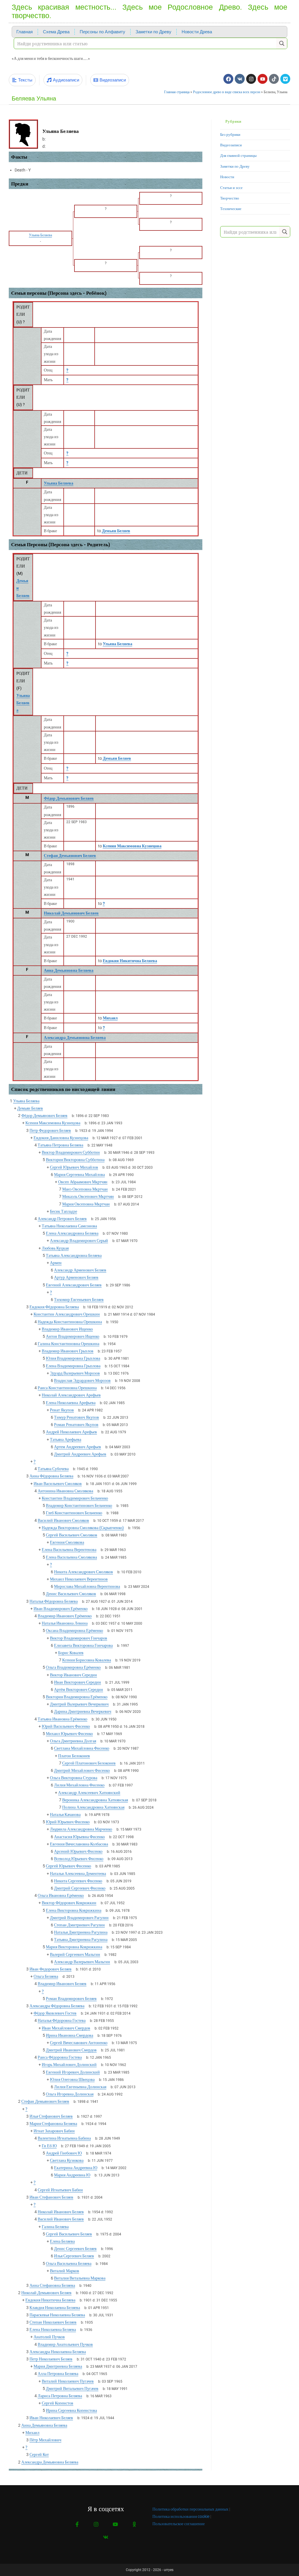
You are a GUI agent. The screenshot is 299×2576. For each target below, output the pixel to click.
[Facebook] (228, 79)
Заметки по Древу (153, 32)
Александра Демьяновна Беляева (75, 1038)
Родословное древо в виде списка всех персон (227, 92)
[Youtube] (263, 79)
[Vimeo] (285, 79)
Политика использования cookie (181, 2516)
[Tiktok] (274, 79)
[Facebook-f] (77, 2524)
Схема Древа (56, 32)
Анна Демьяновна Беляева (69, 970)
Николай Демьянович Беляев (71, 913)
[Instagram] (251, 79)
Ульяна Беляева (59, 483)
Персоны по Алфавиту (102, 32)
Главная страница (177, 92)
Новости (227, 177)
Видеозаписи (231, 145)
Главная (25, 32)
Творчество (230, 198)
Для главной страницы (238, 156)
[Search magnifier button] (282, 43)
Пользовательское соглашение (179, 2524)
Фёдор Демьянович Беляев (69, 798)
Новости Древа (197, 32)
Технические (231, 209)
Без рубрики (230, 135)
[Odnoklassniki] (134, 2524)
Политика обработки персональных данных (190, 2509)
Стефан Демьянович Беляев (70, 856)
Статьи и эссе (231, 188)
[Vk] (240, 79)
